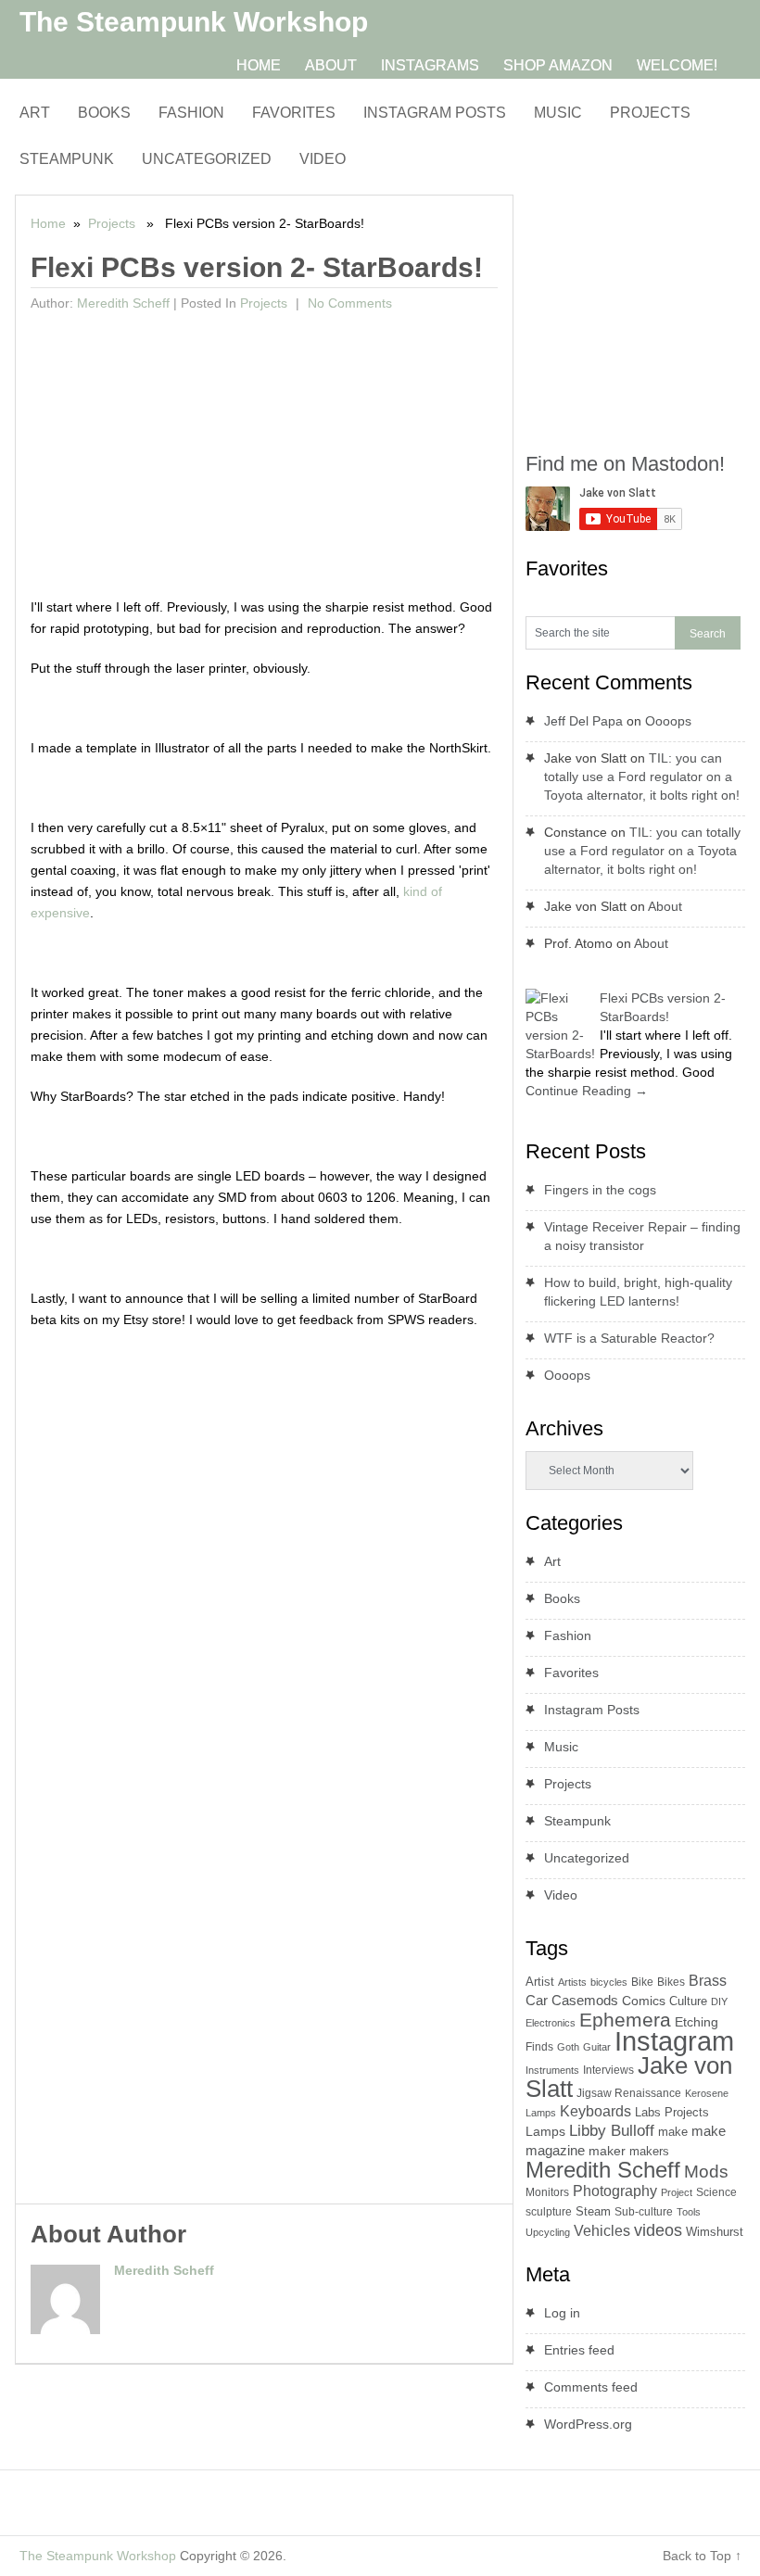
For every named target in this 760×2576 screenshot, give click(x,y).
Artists (572, 1982)
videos (658, 2230)
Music (558, 113)
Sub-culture (644, 2212)
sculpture (549, 2212)
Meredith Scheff (123, 303)
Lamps (545, 2131)
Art (35, 113)
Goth (568, 2047)
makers (649, 2151)
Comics (644, 2001)
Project (677, 2192)
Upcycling (548, 2232)
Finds (539, 2047)
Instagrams (430, 65)
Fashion (191, 113)
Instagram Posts (435, 113)
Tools (689, 2212)
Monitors (547, 2192)
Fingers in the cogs (600, 1190)
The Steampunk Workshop (194, 22)
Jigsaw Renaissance (629, 2093)
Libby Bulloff (612, 2131)
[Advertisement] (264, 458)
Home (259, 65)
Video (323, 159)
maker (607, 2151)
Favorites (294, 113)
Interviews (608, 2070)
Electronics (551, 2023)
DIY (719, 2001)
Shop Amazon (558, 65)
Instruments (552, 2070)
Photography (615, 2191)
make (673, 2132)
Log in (562, 2313)
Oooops (668, 721)
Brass (708, 1980)
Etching (697, 2022)
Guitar (597, 2047)
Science (716, 2192)
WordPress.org (588, 2424)
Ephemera (625, 2020)
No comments (348, 303)
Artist (540, 1982)
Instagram (674, 2041)
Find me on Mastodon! (625, 464)
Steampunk (67, 159)
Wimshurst (715, 2232)
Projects (650, 113)
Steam (593, 2211)
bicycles (609, 1982)
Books (104, 113)
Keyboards (595, 2111)
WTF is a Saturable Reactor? (629, 1338)
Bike (642, 1982)
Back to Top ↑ (702, 2556)
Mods (706, 2172)
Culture (688, 2001)
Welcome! (677, 65)
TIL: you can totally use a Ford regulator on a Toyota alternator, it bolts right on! (642, 777)
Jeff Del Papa (583, 721)
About (331, 65)
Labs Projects (672, 2112)
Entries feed (579, 2350)
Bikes (671, 1982)
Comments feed (591, 2387)
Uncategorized (207, 159)
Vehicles (602, 2230)
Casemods (585, 2001)
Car (537, 2000)
